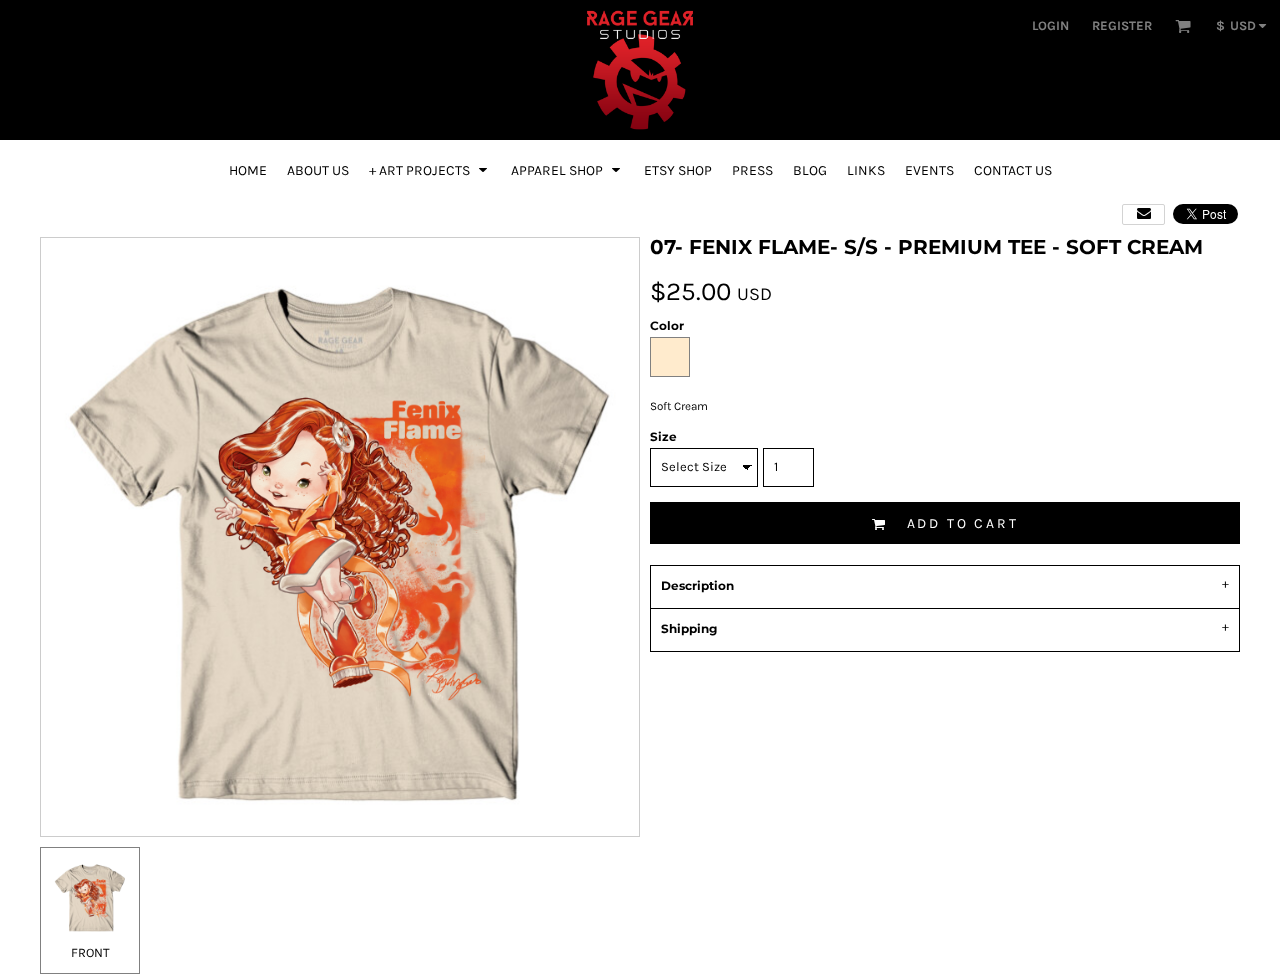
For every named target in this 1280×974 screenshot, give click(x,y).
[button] (1183, 26)
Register (1122, 25)
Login (1050, 25)
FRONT (90, 952)
